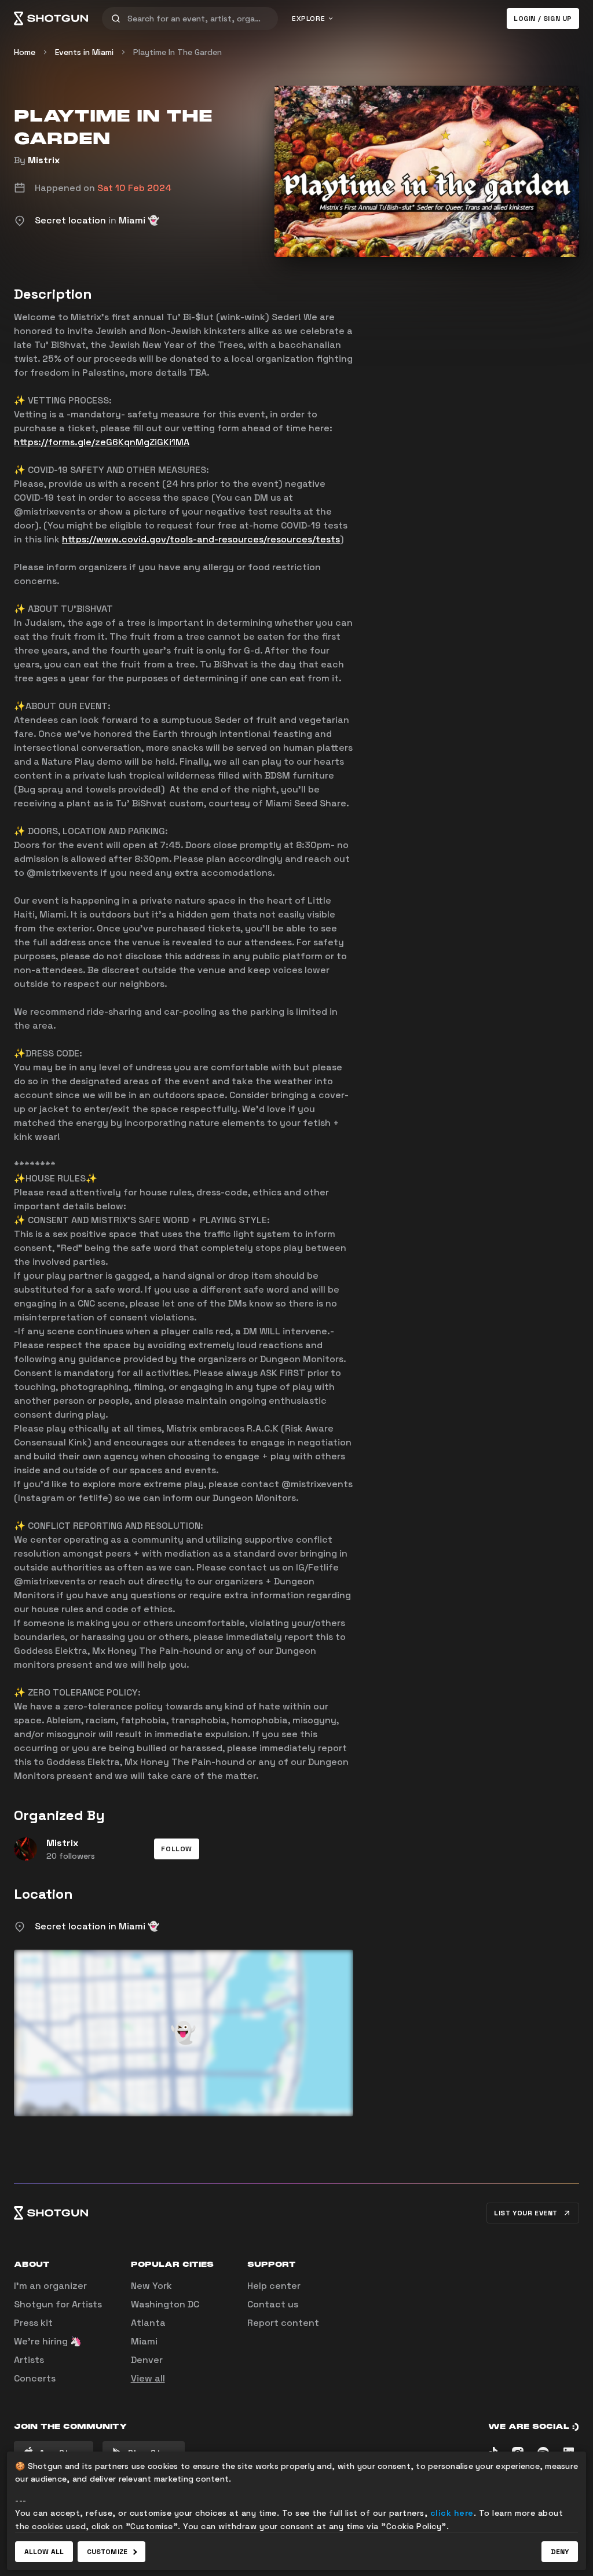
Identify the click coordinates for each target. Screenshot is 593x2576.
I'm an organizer (50, 2286)
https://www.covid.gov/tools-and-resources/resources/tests (201, 539)
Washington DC (165, 2304)
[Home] (51, 19)
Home (25, 52)
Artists (29, 2360)
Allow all (44, 2552)
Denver (147, 2360)
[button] (177, 1849)
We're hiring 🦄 (48, 2341)
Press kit (33, 2323)
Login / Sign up (543, 19)
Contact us (273, 2304)
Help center (274, 2286)
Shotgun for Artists (58, 2304)
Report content (283, 2323)
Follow (177, 1849)
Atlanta (148, 2323)
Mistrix (44, 160)
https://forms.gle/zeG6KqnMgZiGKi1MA (102, 442)
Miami (144, 2341)
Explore (308, 19)
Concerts (35, 2378)
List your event (526, 2213)
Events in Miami (84, 52)
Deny (560, 2552)
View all (148, 2378)
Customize (107, 2552)
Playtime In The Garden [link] (177, 52)
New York (151, 2286)
